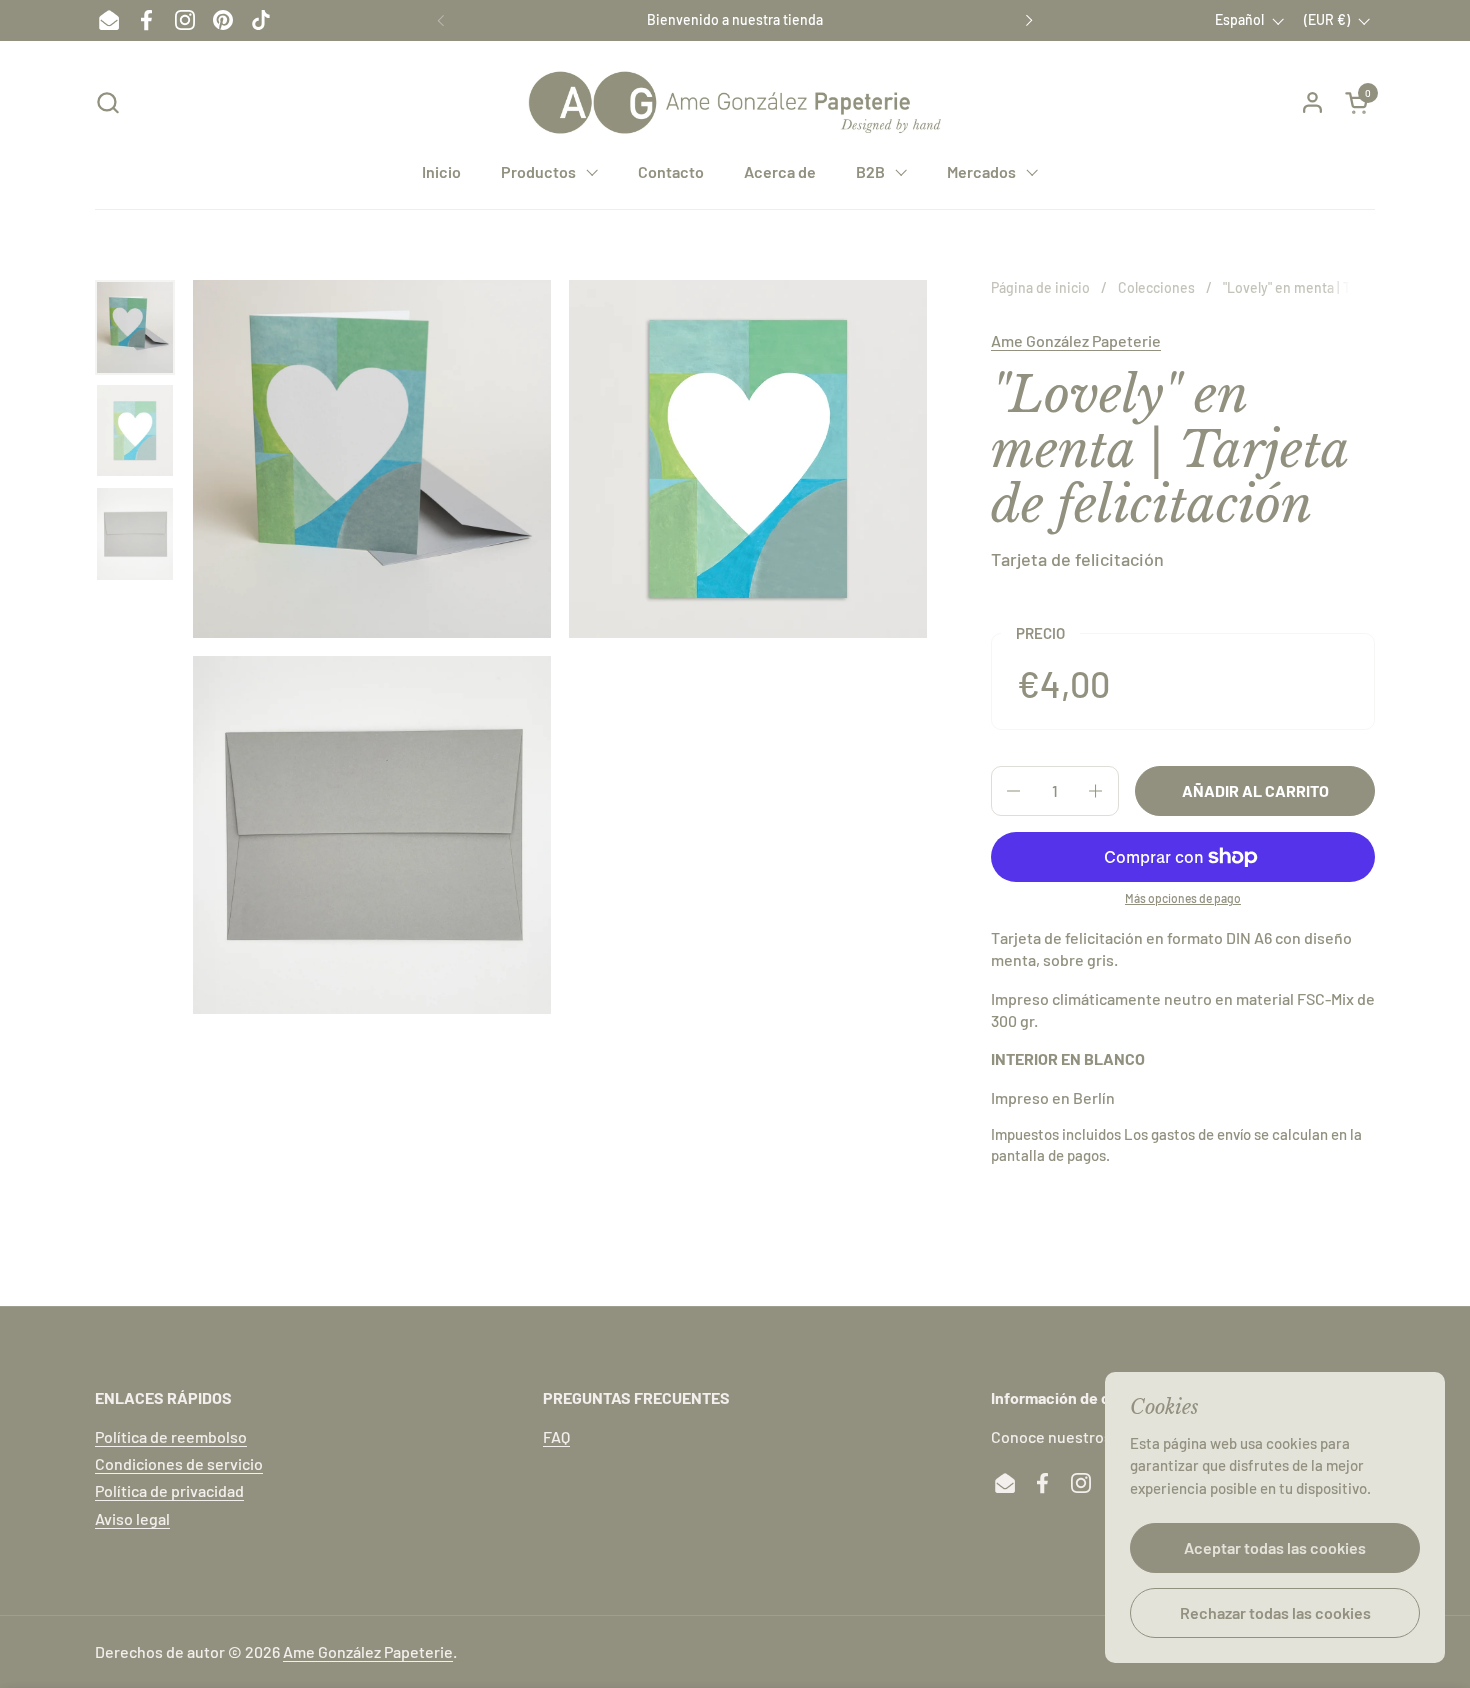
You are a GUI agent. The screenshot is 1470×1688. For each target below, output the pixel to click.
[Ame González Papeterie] (735, 102)
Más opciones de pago (1183, 898)
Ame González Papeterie (1076, 340)
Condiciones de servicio (179, 1463)
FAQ (556, 1436)
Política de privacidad (169, 1490)
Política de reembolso (171, 1436)
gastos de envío (1201, 1134)
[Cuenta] (1312, 102)
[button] (107, 102)
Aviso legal (132, 1518)
